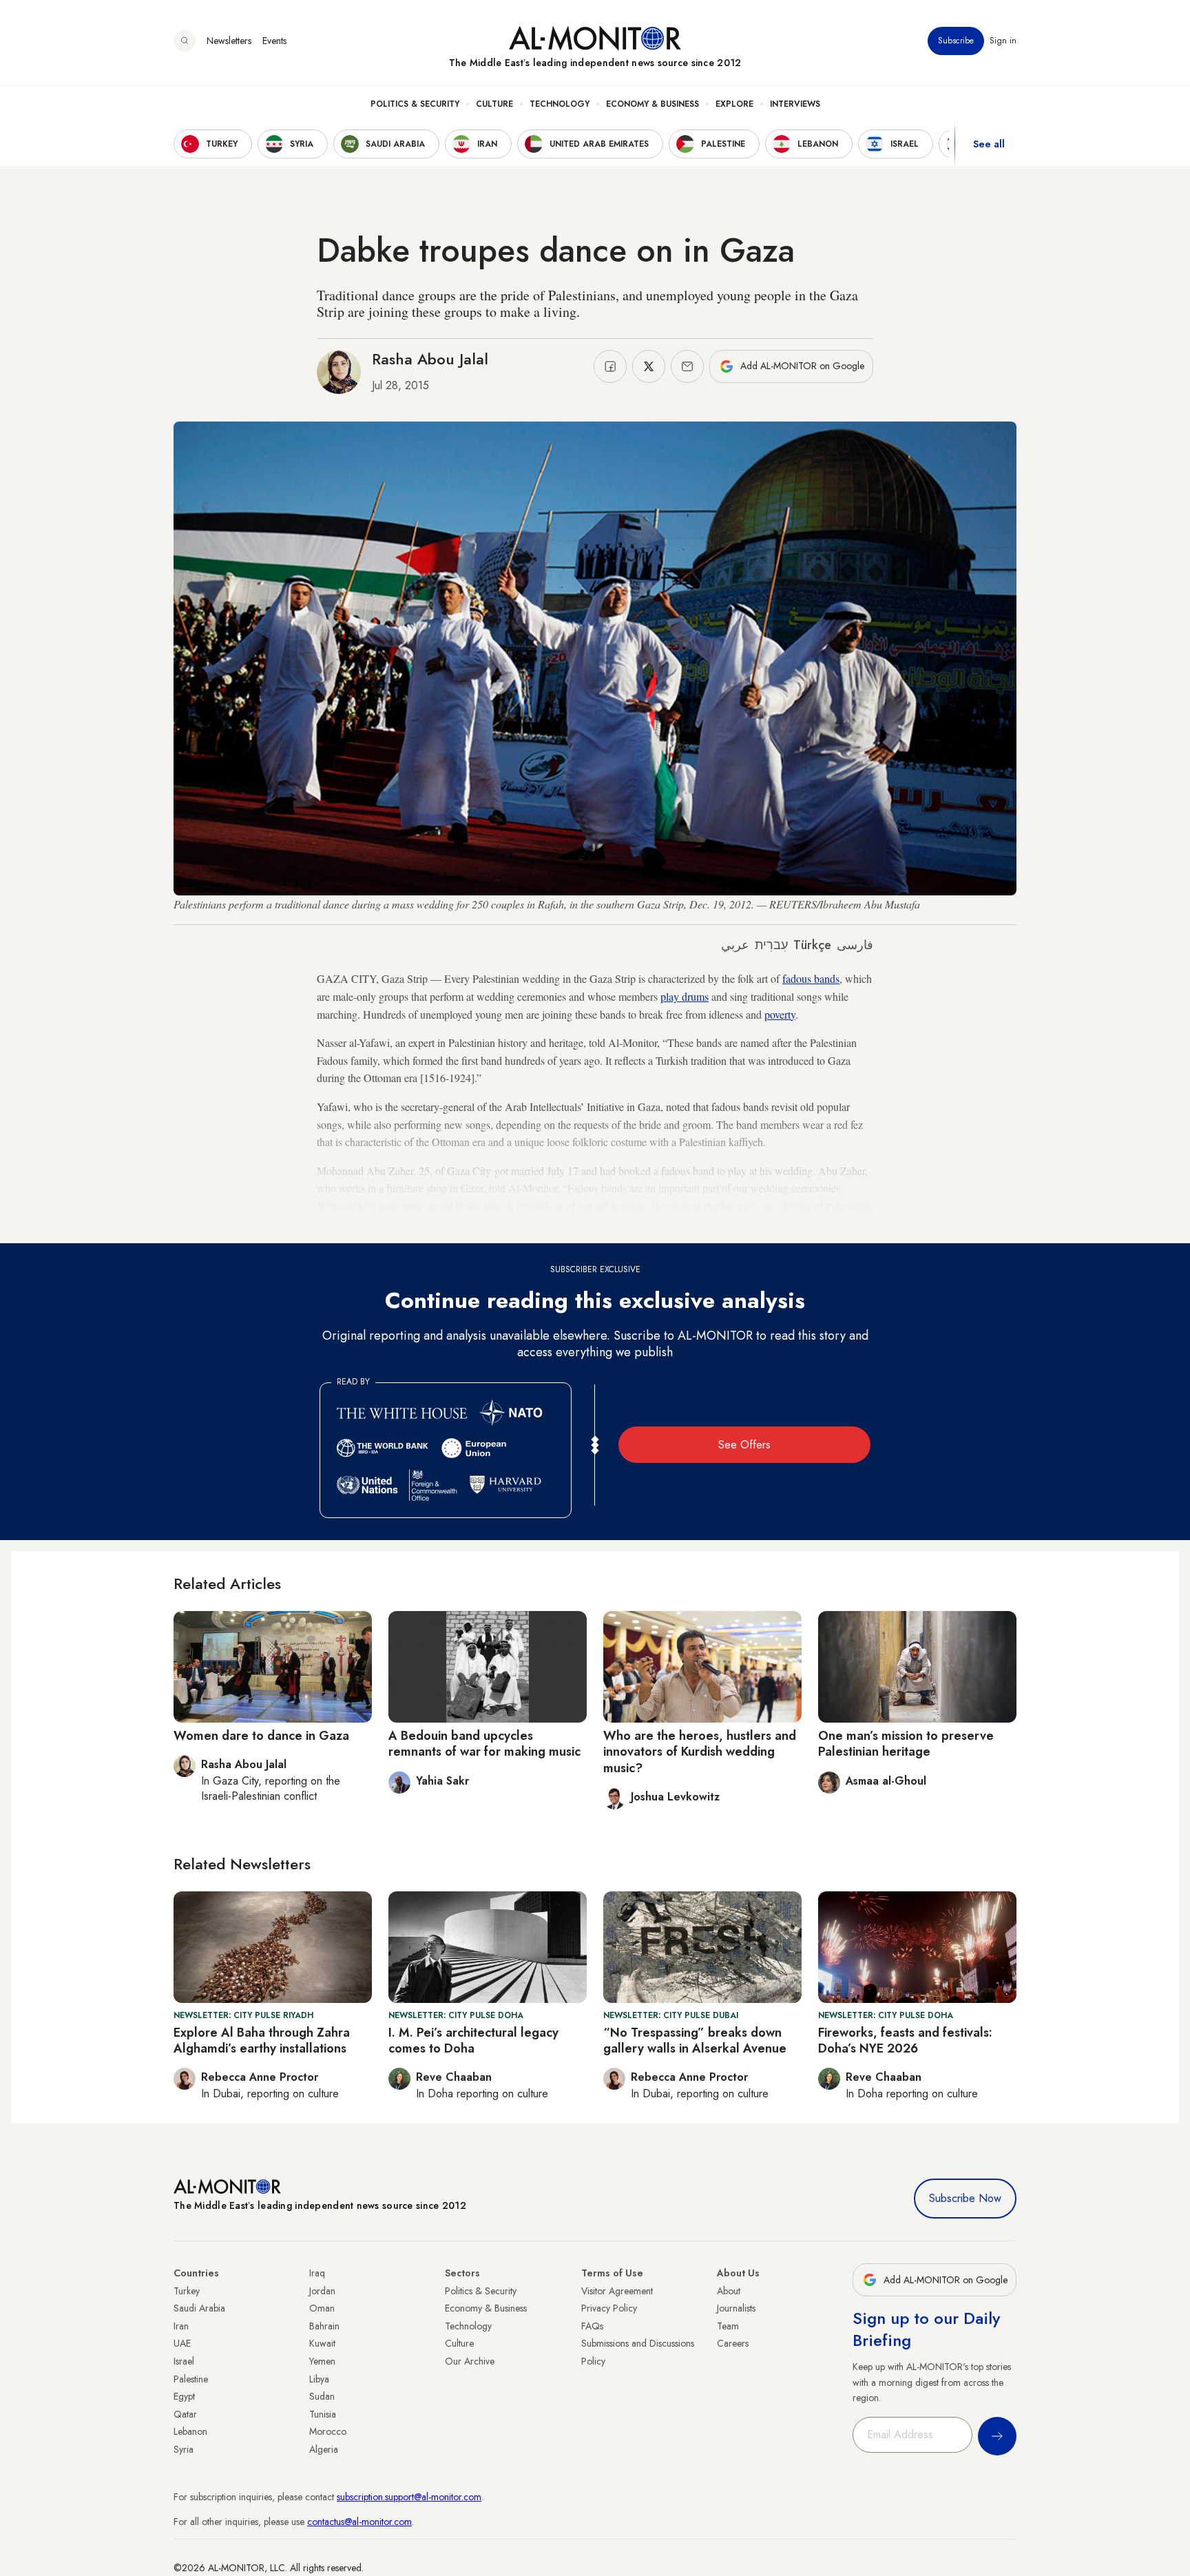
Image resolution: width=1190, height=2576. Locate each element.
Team (728, 2326)
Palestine (191, 2379)
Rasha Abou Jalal (430, 359)
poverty (780, 1014)
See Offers (744, 1445)
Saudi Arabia (199, 2308)
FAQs (592, 2326)
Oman (322, 2308)
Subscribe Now (965, 2198)
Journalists (736, 2308)
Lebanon (190, 2431)
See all (989, 144)
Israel (184, 2361)
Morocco (328, 2431)
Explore (734, 104)
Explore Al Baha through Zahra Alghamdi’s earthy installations (262, 2040)
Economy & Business (653, 104)
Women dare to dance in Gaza (261, 1736)
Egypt (184, 2396)
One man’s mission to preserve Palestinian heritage (906, 1744)
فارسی (855, 945)
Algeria (324, 2449)
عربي (735, 945)
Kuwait (322, 2343)
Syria (184, 2449)
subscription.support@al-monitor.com (409, 2497)
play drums (685, 996)
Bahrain (324, 2326)
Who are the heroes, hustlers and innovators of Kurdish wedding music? (700, 1752)
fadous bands (811, 978)
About (729, 2291)
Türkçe (812, 945)
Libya (319, 2379)
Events (274, 41)
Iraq (317, 2273)
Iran (181, 2326)
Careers (733, 2343)
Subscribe (956, 41)
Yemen (322, 2361)
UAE (182, 2343)
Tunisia (323, 2414)
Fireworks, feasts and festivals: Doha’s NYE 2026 (905, 2040)
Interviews (795, 104)
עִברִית (771, 945)
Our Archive (470, 2361)
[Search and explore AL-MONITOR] (185, 41)
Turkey (187, 2291)
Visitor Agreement (617, 2291)
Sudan (322, 2396)
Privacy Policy (609, 2308)
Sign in (1003, 41)
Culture (494, 104)
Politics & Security (415, 104)
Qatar (185, 2414)
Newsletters (229, 41)
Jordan (322, 2291)
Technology (560, 104)
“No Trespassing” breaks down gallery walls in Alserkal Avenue (695, 2040)
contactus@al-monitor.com (359, 2522)
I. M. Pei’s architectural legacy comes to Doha (473, 2040)
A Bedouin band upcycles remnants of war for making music (484, 1744)
